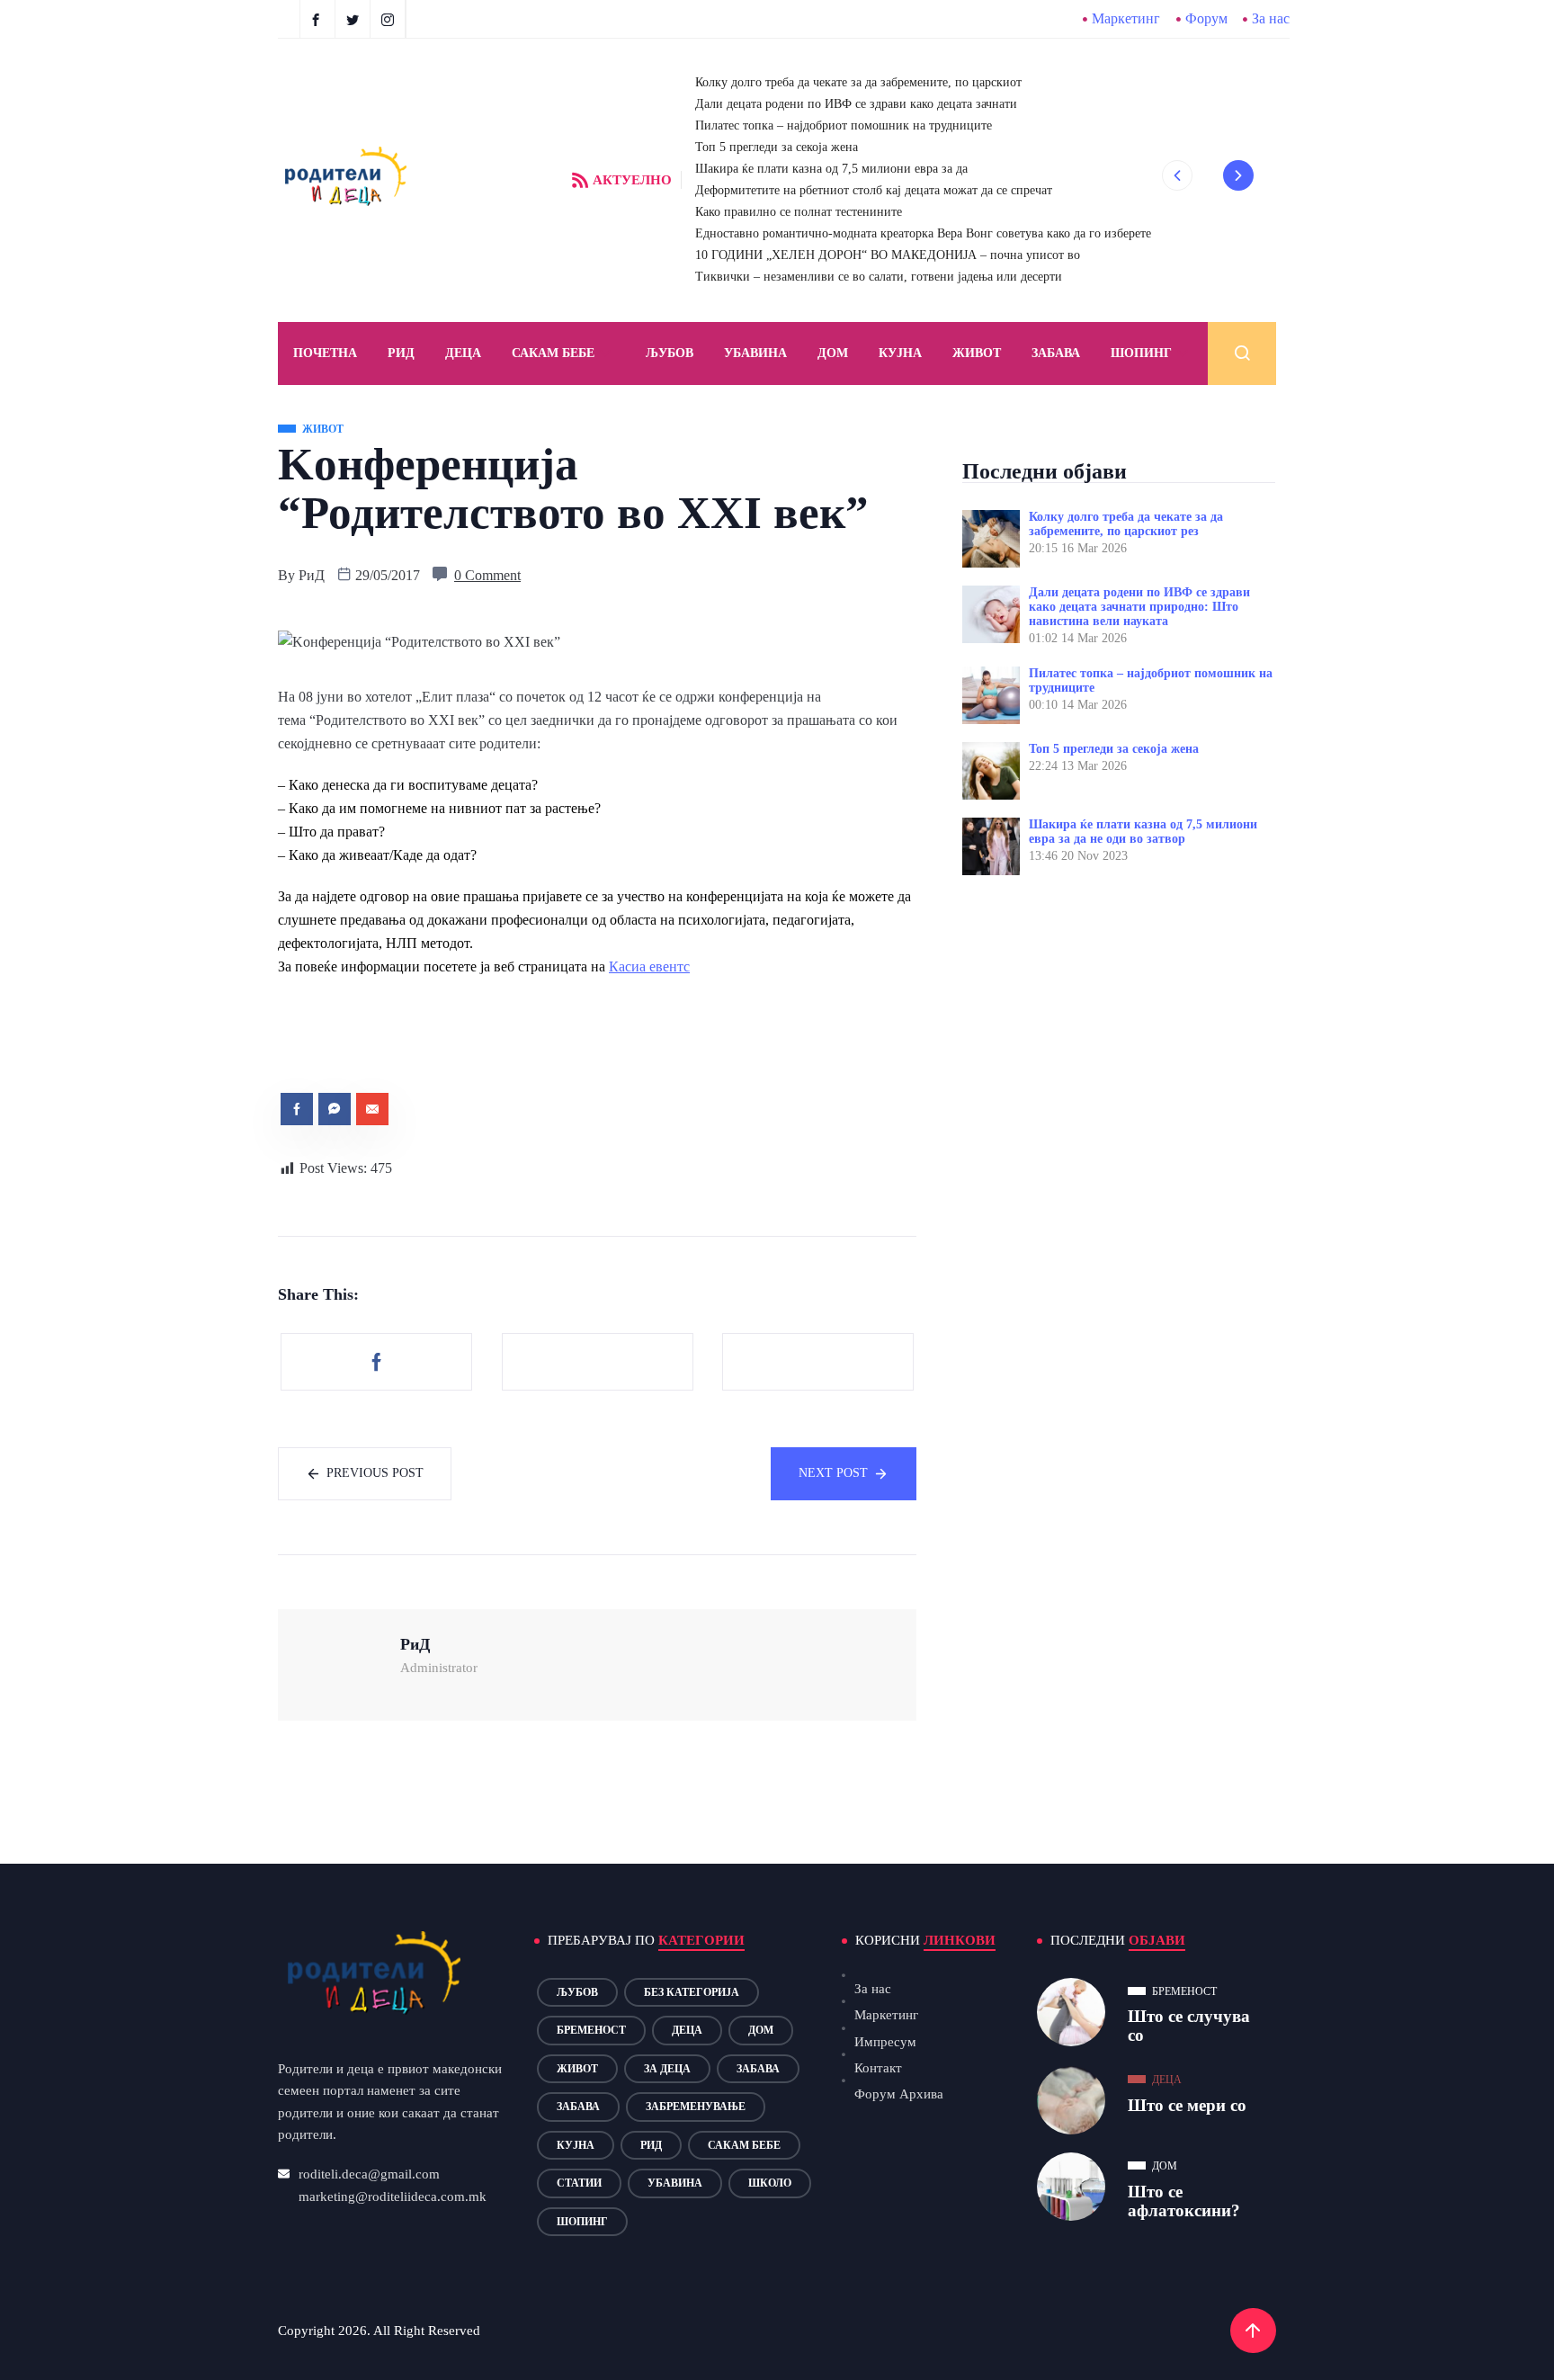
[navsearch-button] (1242, 353)
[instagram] (390, 19)
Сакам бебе (553, 353)
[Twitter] (355, 19)
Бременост (591, 2030)
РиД (312, 575)
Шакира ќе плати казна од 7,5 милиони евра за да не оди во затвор (1143, 832)
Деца (687, 2030)
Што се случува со (1189, 2026)
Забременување (696, 2107)
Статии (579, 2183)
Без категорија (692, 1992)
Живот (977, 353)
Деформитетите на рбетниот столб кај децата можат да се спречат (874, 190)
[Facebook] (317, 19)
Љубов (670, 353)
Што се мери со (1187, 2105)
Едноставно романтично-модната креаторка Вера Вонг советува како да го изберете (923, 233)
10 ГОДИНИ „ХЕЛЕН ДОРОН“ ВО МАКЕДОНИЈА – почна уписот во (888, 255)
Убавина (755, 353)
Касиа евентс (649, 966)
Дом (833, 353)
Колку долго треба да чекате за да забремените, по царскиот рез (1126, 524)
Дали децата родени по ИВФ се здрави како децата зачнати (856, 104)
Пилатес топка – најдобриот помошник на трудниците (844, 125)
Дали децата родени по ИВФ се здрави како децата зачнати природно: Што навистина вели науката (1139, 607)
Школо (770, 2183)
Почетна (325, 353)
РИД (401, 353)
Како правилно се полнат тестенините (799, 212)
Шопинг (1141, 353)
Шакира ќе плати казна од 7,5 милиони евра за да (831, 169)
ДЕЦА (463, 353)
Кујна (900, 353)
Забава (1056, 353)
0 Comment (487, 575)
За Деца (667, 2069)
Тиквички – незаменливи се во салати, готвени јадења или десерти (879, 277)
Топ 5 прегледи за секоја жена (777, 147)
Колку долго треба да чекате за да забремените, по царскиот (858, 82)
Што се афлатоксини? (1184, 2201)
